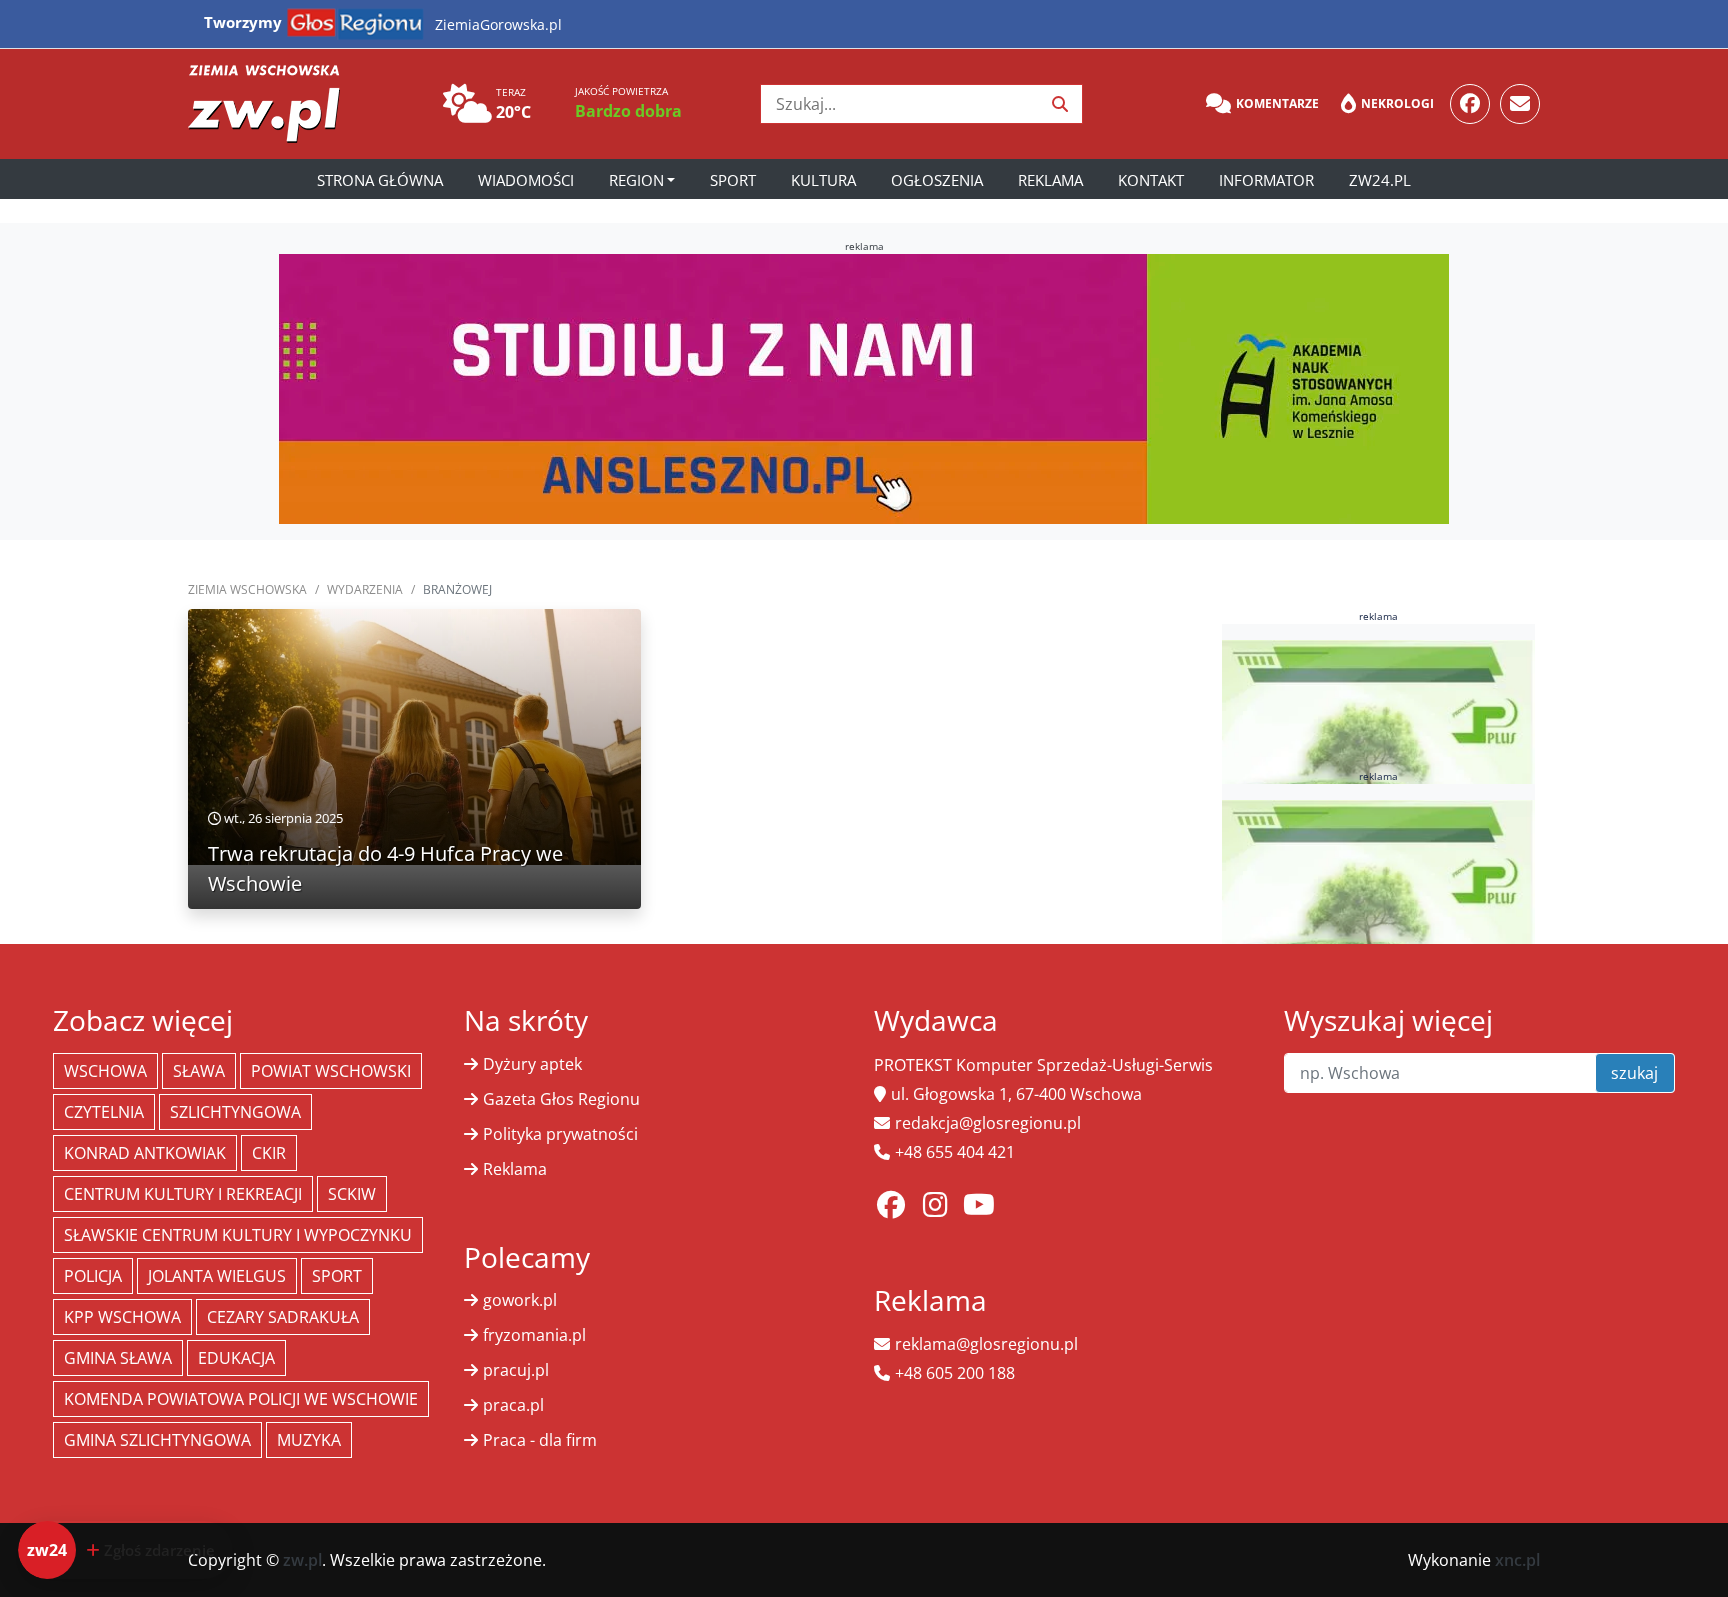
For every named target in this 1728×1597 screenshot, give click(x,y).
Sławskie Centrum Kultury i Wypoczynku (238, 1235)
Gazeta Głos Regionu (561, 1099)
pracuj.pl (516, 1370)
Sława (199, 1071)
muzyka (309, 1440)
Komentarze (1277, 103)
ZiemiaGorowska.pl (498, 24)
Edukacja (236, 1358)
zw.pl (302, 1560)
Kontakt (1151, 180)
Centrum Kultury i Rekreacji (183, 1194)
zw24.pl (1380, 180)
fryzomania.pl (534, 1335)
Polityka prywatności (560, 1134)
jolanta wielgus (217, 1276)
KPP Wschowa (122, 1317)
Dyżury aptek (532, 1064)
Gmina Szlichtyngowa (157, 1440)
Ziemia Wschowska (247, 589)
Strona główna (380, 180)
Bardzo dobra (628, 111)
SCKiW (352, 1194)
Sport (733, 180)
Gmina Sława (118, 1358)
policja (93, 1276)
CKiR (269, 1153)
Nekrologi (1397, 103)
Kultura (823, 180)
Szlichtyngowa (235, 1112)
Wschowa (105, 1071)
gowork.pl (520, 1300)
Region (636, 180)
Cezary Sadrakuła (283, 1317)
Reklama (1050, 180)
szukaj (1634, 1073)
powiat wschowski (331, 1071)
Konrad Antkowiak (145, 1153)
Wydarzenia (365, 589)
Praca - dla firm (540, 1440)
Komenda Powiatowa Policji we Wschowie (241, 1399)
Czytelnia (104, 1112)
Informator (1266, 180)
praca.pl (513, 1405)
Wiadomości (526, 180)
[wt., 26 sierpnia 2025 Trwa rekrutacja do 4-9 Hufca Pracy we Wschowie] (414, 736)
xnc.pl (1517, 1560)
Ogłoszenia (937, 180)
